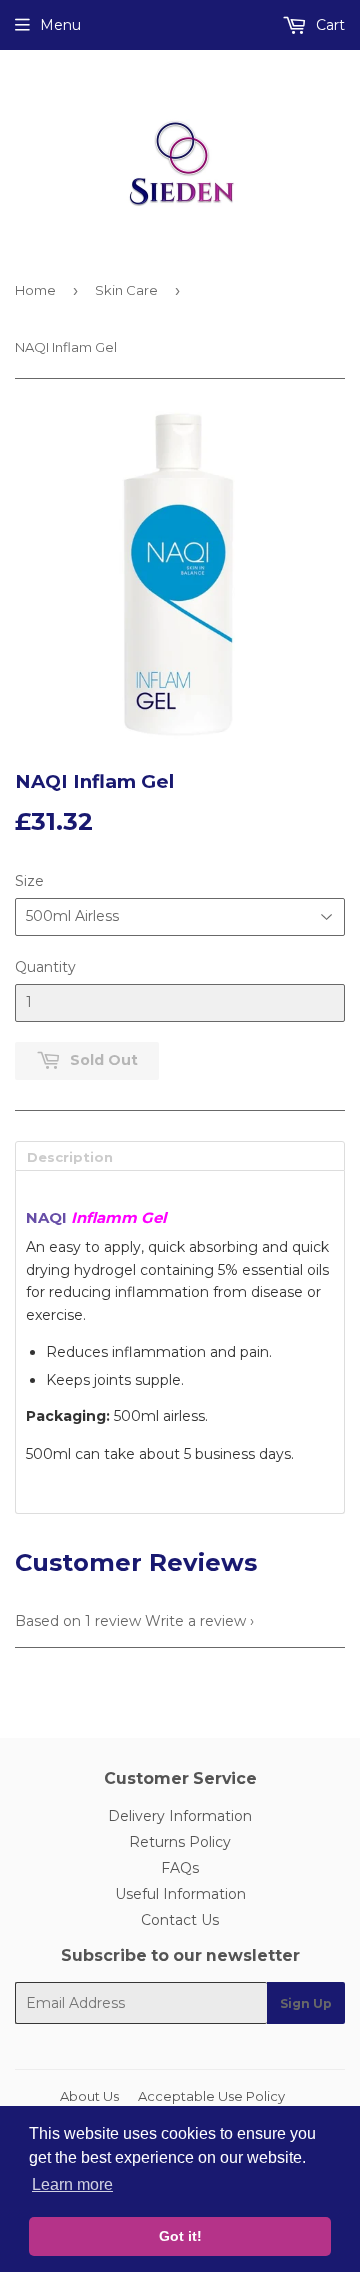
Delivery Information (180, 1816)
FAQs (180, 1868)
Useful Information (180, 1894)
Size (29, 881)
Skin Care (126, 290)
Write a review (195, 1621)
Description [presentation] (70, 1157)
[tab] (180, 1156)
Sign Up (306, 2003)
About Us (89, 2096)
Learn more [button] (72, 2184)
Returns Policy (180, 1842)
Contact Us (180, 1920)
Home (35, 290)
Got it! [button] (180, 2236)
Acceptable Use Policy (211, 2096)
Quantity (45, 967)
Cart (328, 25)
